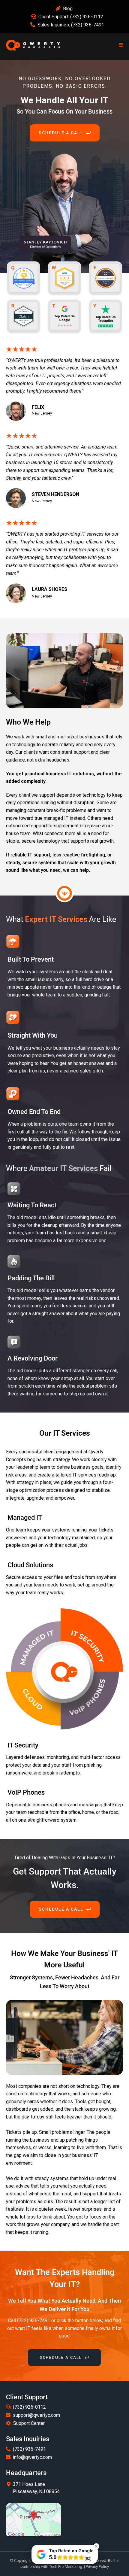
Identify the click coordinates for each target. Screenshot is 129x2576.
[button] (120, 45)
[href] (34, 2520)
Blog (68, 9)
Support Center (29, 2423)
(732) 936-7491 (88, 25)
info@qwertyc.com (32, 2457)
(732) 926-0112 (87, 17)
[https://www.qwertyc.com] (33, 45)
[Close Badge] (96, 2546)
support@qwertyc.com (36, 2415)
